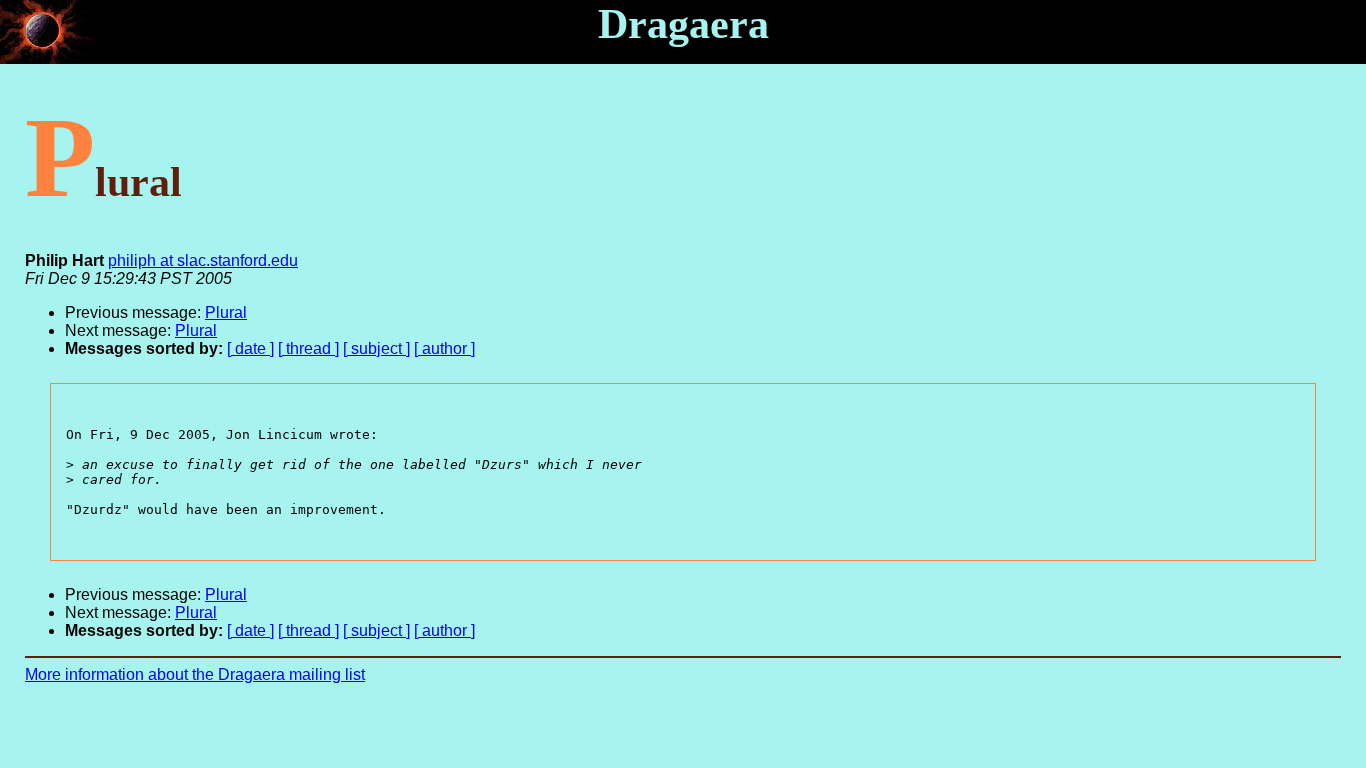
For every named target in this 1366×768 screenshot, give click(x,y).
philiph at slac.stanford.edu (203, 260)
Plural (226, 312)
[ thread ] (308, 348)
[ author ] (444, 348)
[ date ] (250, 348)
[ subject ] (376, 348)
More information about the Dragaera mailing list (195, 674)
